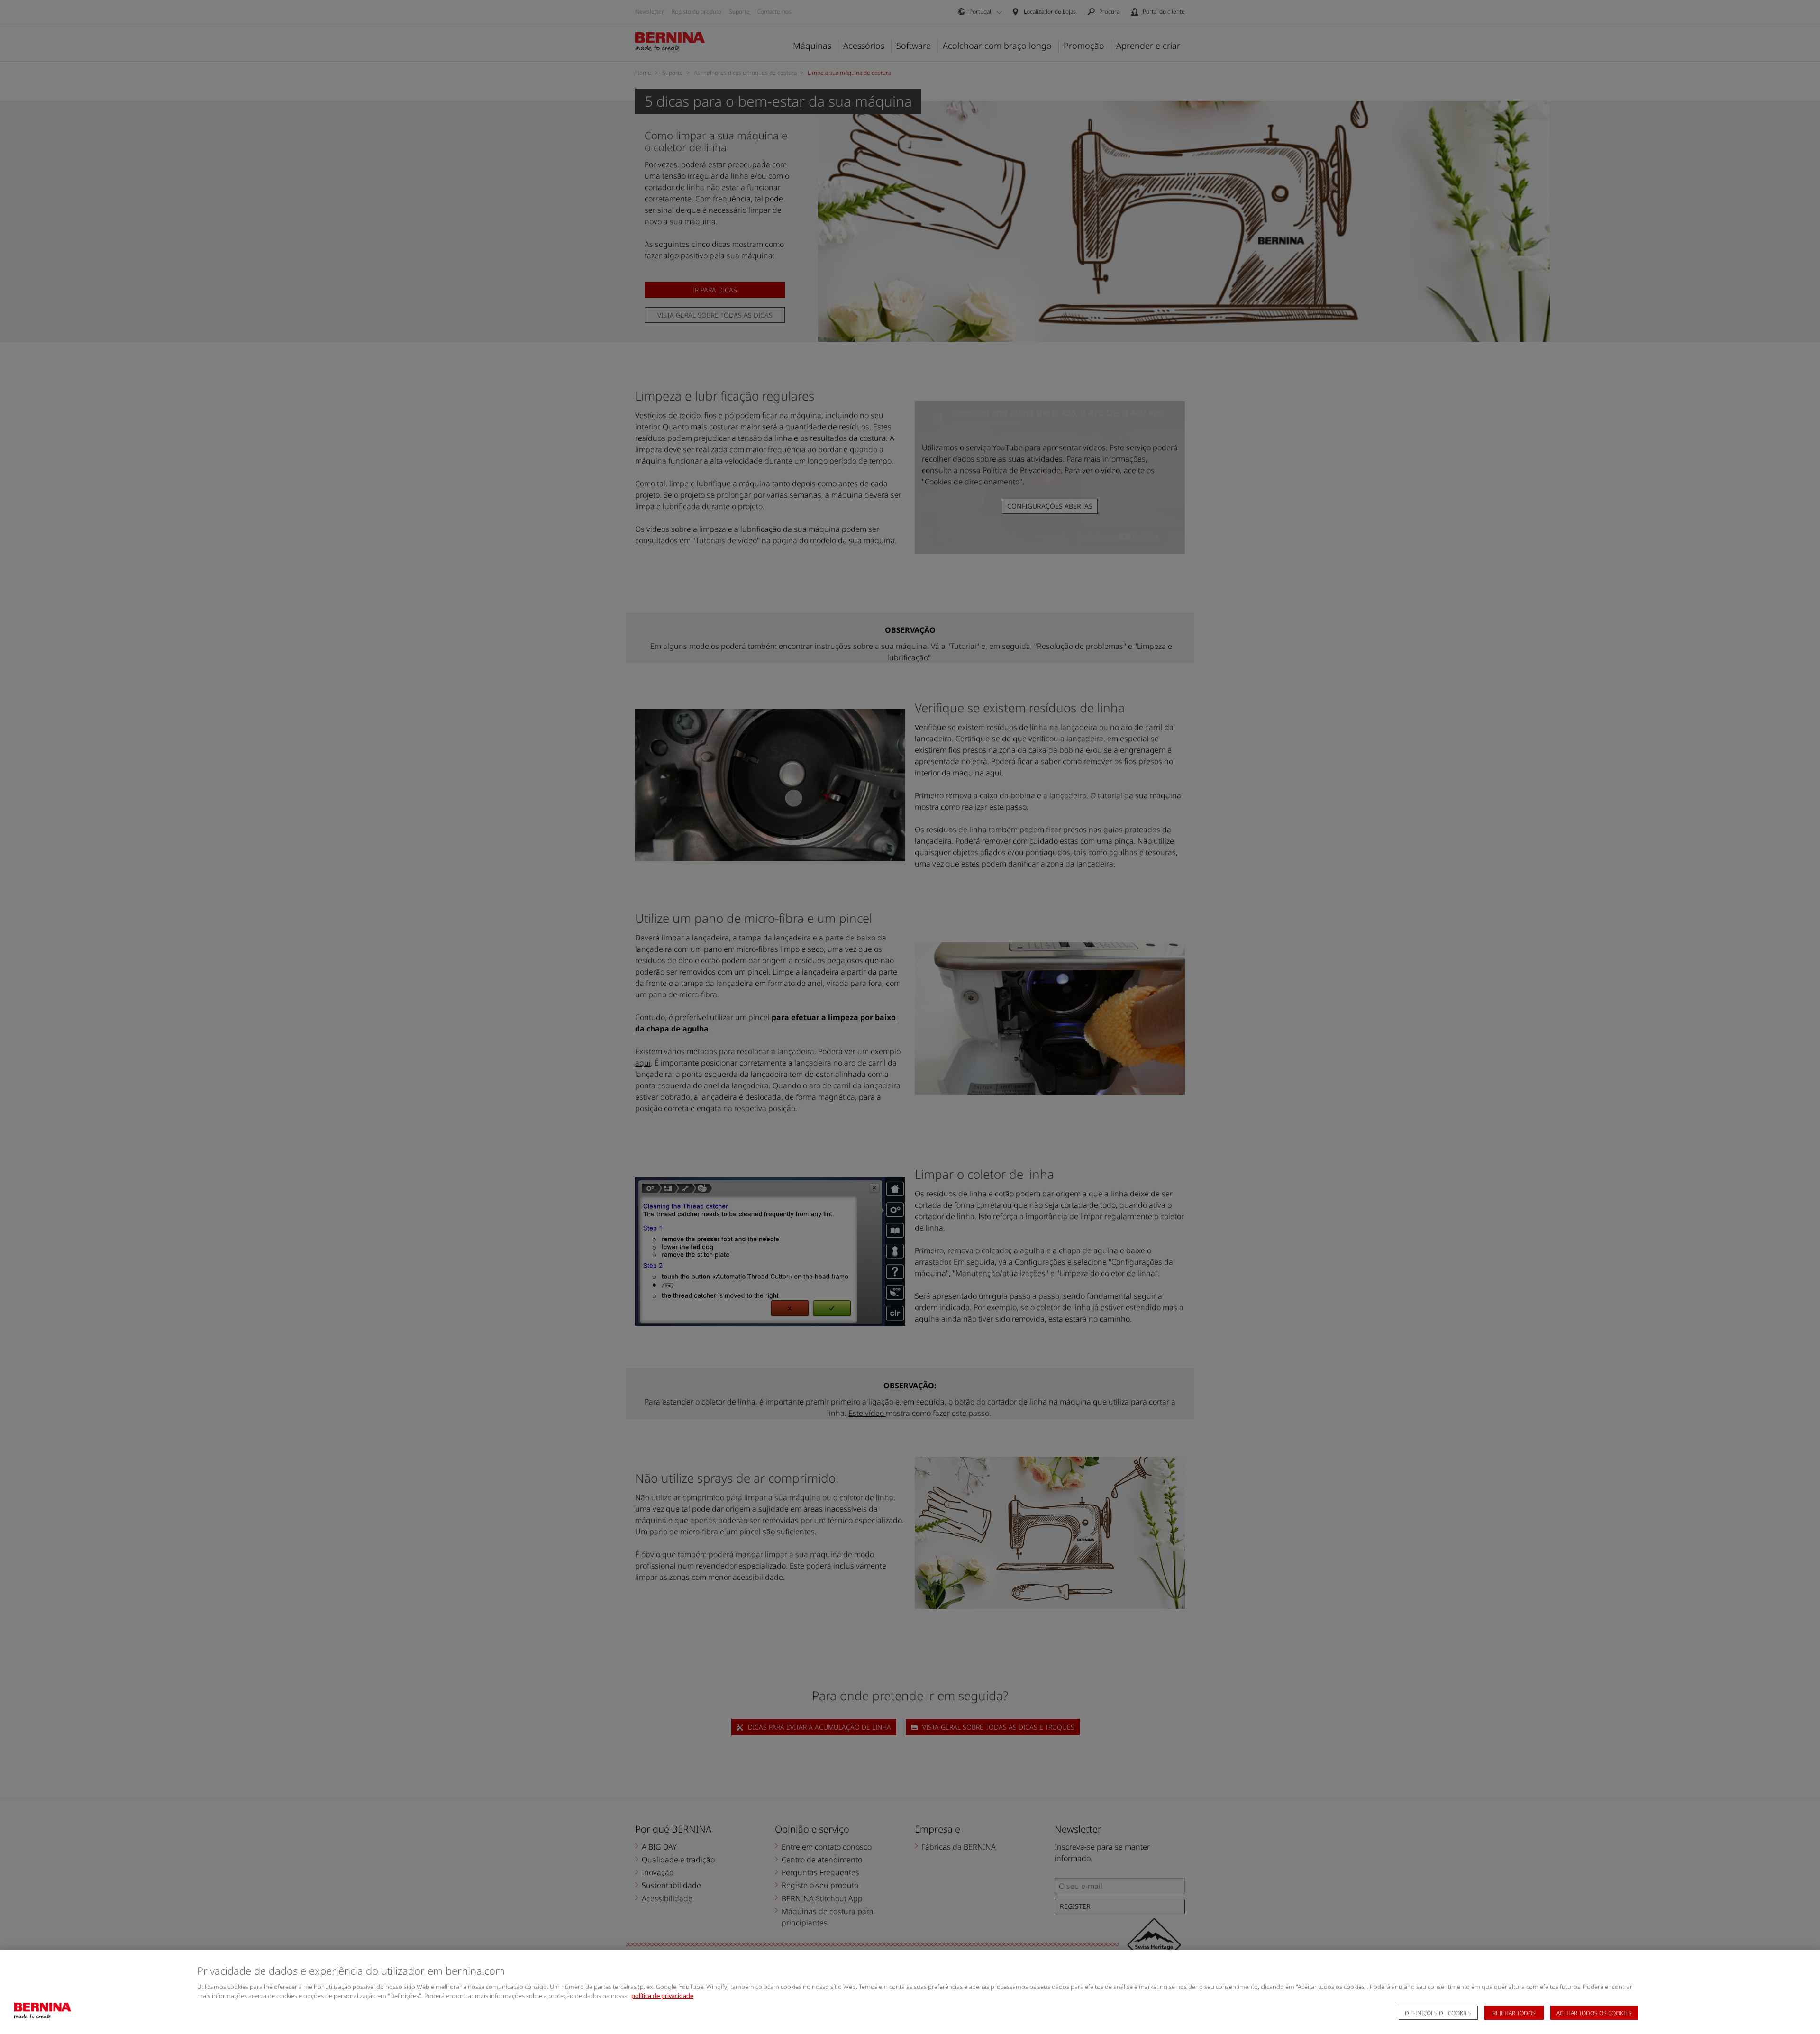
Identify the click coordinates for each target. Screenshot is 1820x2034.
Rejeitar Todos (1514, 2013)
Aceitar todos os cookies (1594, 2013)
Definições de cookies (1438, 2013)
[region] (910, 1992)
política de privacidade (662, 1996)
